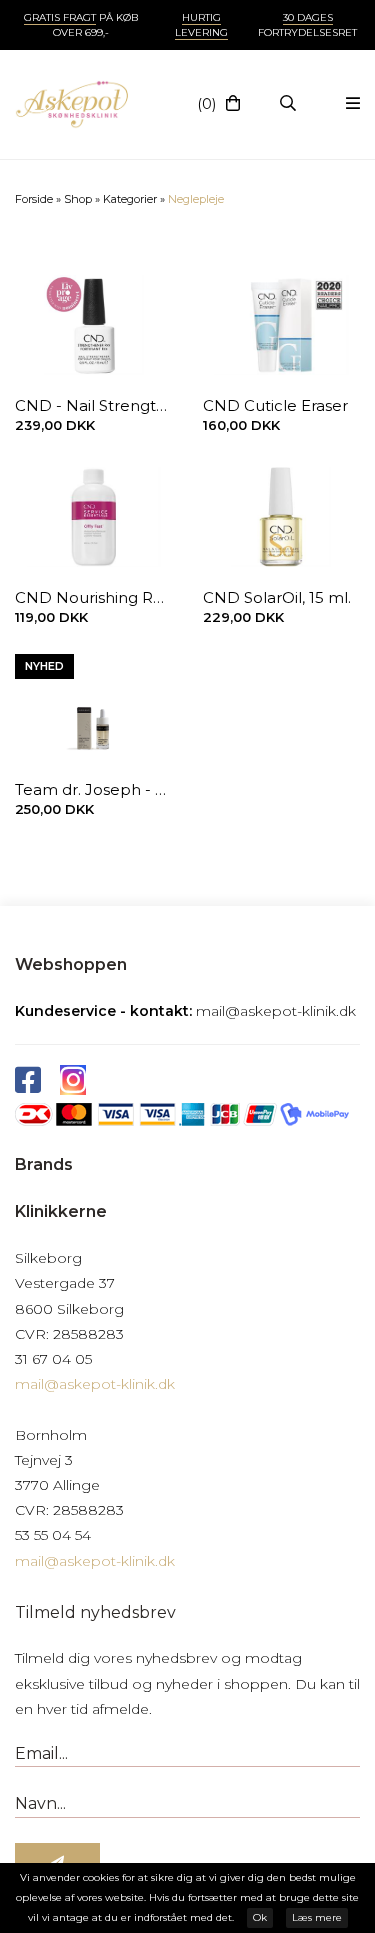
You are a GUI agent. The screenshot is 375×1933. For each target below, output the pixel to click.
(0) (206, 104)
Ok (260, 1917)
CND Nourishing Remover (94, 597)
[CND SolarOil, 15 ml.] (282, 517)
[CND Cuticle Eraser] (282, 325)
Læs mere (317, 1917)
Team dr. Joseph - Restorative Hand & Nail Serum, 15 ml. (94, 789)
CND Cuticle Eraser (275, 405)
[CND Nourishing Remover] (94, 517)
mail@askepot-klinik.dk (276, 1011)
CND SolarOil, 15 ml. (277, 597)
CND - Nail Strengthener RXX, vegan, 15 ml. (94, 405)
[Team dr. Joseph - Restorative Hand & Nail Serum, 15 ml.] (94, 709)
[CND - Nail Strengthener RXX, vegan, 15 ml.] (94, 325)
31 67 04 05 (53, 1359)
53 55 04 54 (53, 1535)
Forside (34, 199)
